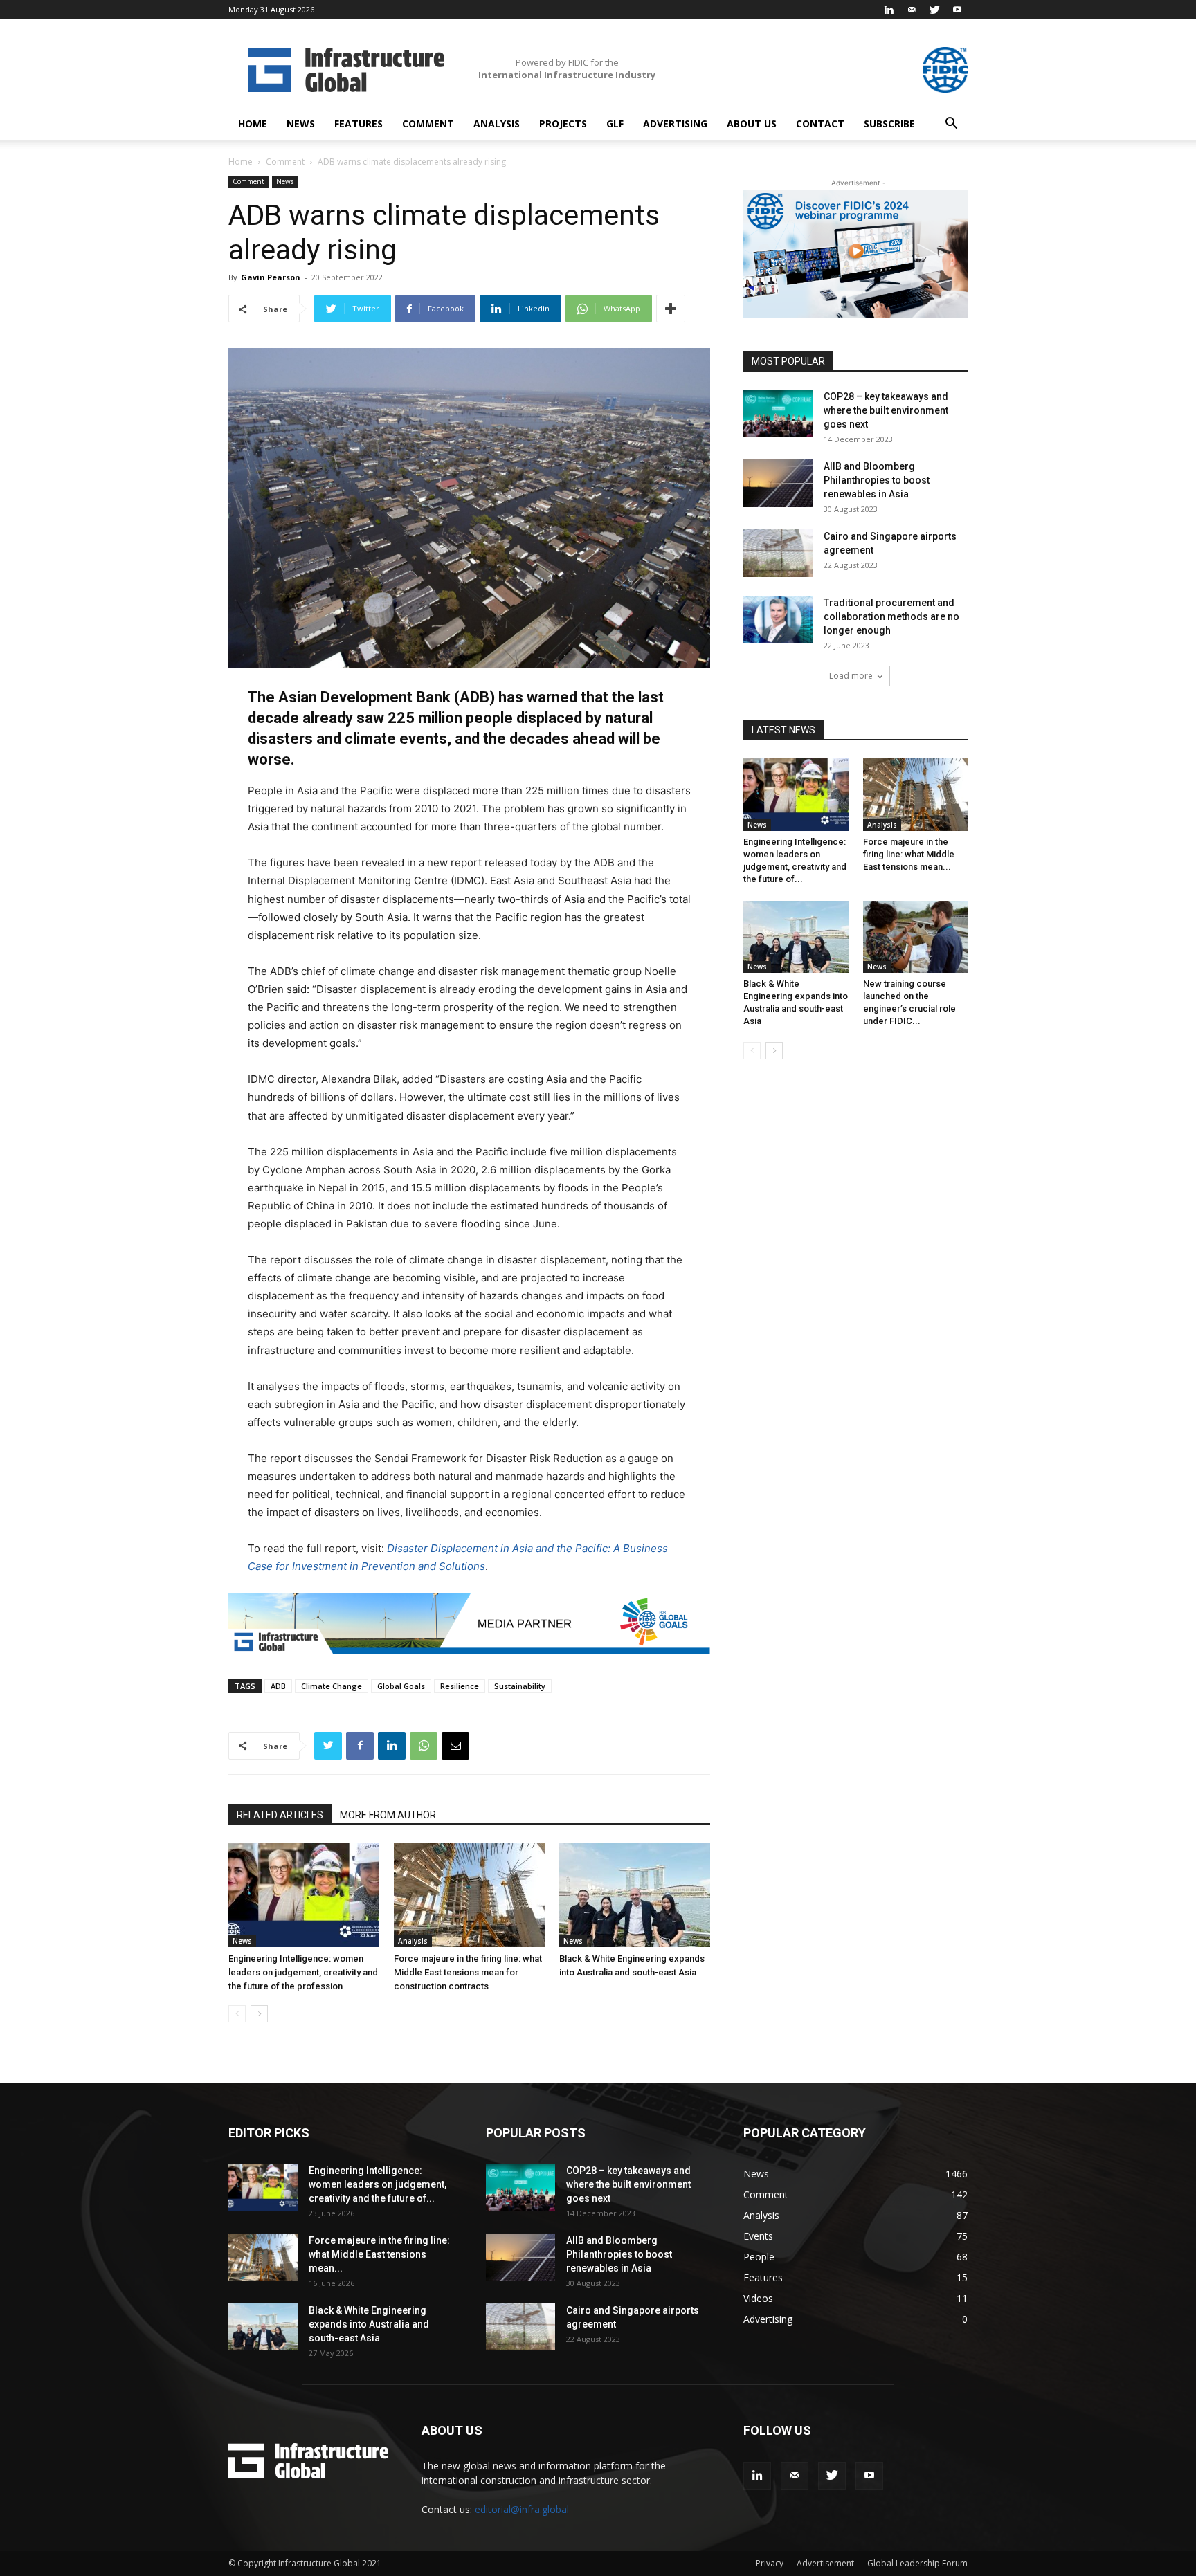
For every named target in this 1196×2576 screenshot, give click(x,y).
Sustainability (520, 1686)
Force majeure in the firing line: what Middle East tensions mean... (909, 854)
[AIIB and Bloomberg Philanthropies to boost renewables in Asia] (778, 483)
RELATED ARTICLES (280, 1815)
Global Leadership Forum (917, 2563)
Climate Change (332, 1686)
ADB (278, 1686)
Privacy (770, 2563)
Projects (563, 124)
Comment (428, 124)
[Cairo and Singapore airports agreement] (778, 553)
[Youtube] (957, 10)
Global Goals (401, 1686)
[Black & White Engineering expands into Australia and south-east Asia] (635, 1895)
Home (253, 124)
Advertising (675, 124)
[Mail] (912, 10)
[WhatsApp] (424, 1746)
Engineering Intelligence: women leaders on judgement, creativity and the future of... (378, 2184)
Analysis (497, 124)
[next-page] (259, 2014)
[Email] (455, 1746)
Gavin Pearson (271, 277)
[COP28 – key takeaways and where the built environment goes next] (778, 413)
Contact (820, 124)
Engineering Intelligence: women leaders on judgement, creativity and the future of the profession (303, 1972)
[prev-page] (237, 2014)
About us (752, 124)
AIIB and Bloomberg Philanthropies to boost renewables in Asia (877, 480)
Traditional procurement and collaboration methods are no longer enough (891, 616)
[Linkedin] (889, 10)
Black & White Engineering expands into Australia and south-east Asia (369, 2324)
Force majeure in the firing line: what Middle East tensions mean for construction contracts (468, 1972)
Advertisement (825, 2563)
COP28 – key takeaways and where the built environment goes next (886, 410)
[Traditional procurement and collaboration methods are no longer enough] (778, 620)
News (301, 124)
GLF (615, 124)
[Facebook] (360, 1746)
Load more (851, 676)
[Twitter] (934, 10)
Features (359, 124)
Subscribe (889, 124)
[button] (951, 125)
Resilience (460, 1686)
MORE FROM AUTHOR (388, 1815)
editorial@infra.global (522, 2509)
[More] (671, 309)
